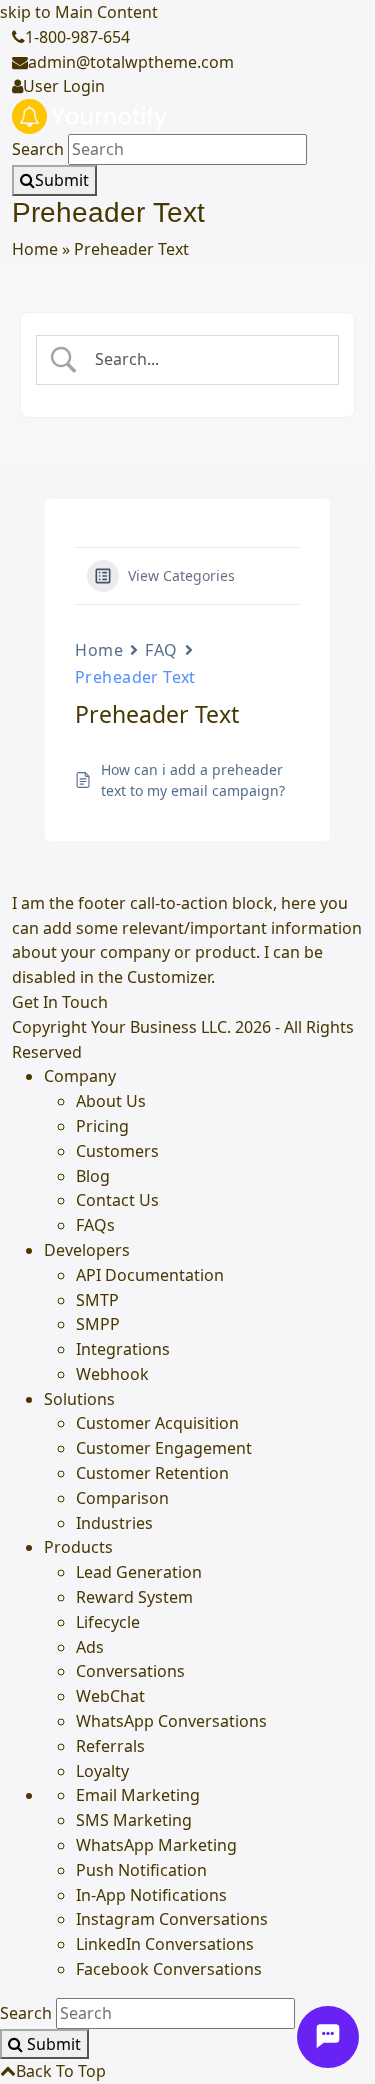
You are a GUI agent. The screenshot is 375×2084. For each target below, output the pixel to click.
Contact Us (117, 1200)
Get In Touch (60, 1002)
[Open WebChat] (328, 2037)
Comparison (122, 1498)
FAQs (95, 1225)
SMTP (97, 1300)
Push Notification (141, 1870)
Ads (90, 1647)
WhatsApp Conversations (171, 1721)
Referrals (110, 1746)
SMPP (98, 1324)
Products (78, 1547)
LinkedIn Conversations (165, 1944)
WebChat (110, 1696)
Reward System (134, 1597)
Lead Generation (139, 1572)
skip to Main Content (79, 12)
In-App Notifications (151, 1895)
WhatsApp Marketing (156, 1845)
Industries (114, 1523)
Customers (117, 1151)
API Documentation (150, 1275)
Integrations (123, 1349)
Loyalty (102, 1771)
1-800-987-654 (77, 37)
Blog (93, 1176)
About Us (111, 1101)
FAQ (161, 650)
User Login (64, 86)
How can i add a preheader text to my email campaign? (193, 780)
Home (35, 249)
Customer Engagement (164, 1448)
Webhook (112, 1374)
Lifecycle (108, 1622)
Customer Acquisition (157, 1423)
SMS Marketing (134, 1820)
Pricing (102, 1126)
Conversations (130, 1671)
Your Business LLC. (161, 1027)
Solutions (79, 1399)
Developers (87, 1250)
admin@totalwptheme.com (131, 62)
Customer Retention (152, 1473)
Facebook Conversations (169, 1969)
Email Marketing (138, 1795)
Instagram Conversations (172, 1919)
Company (80, 1076)
